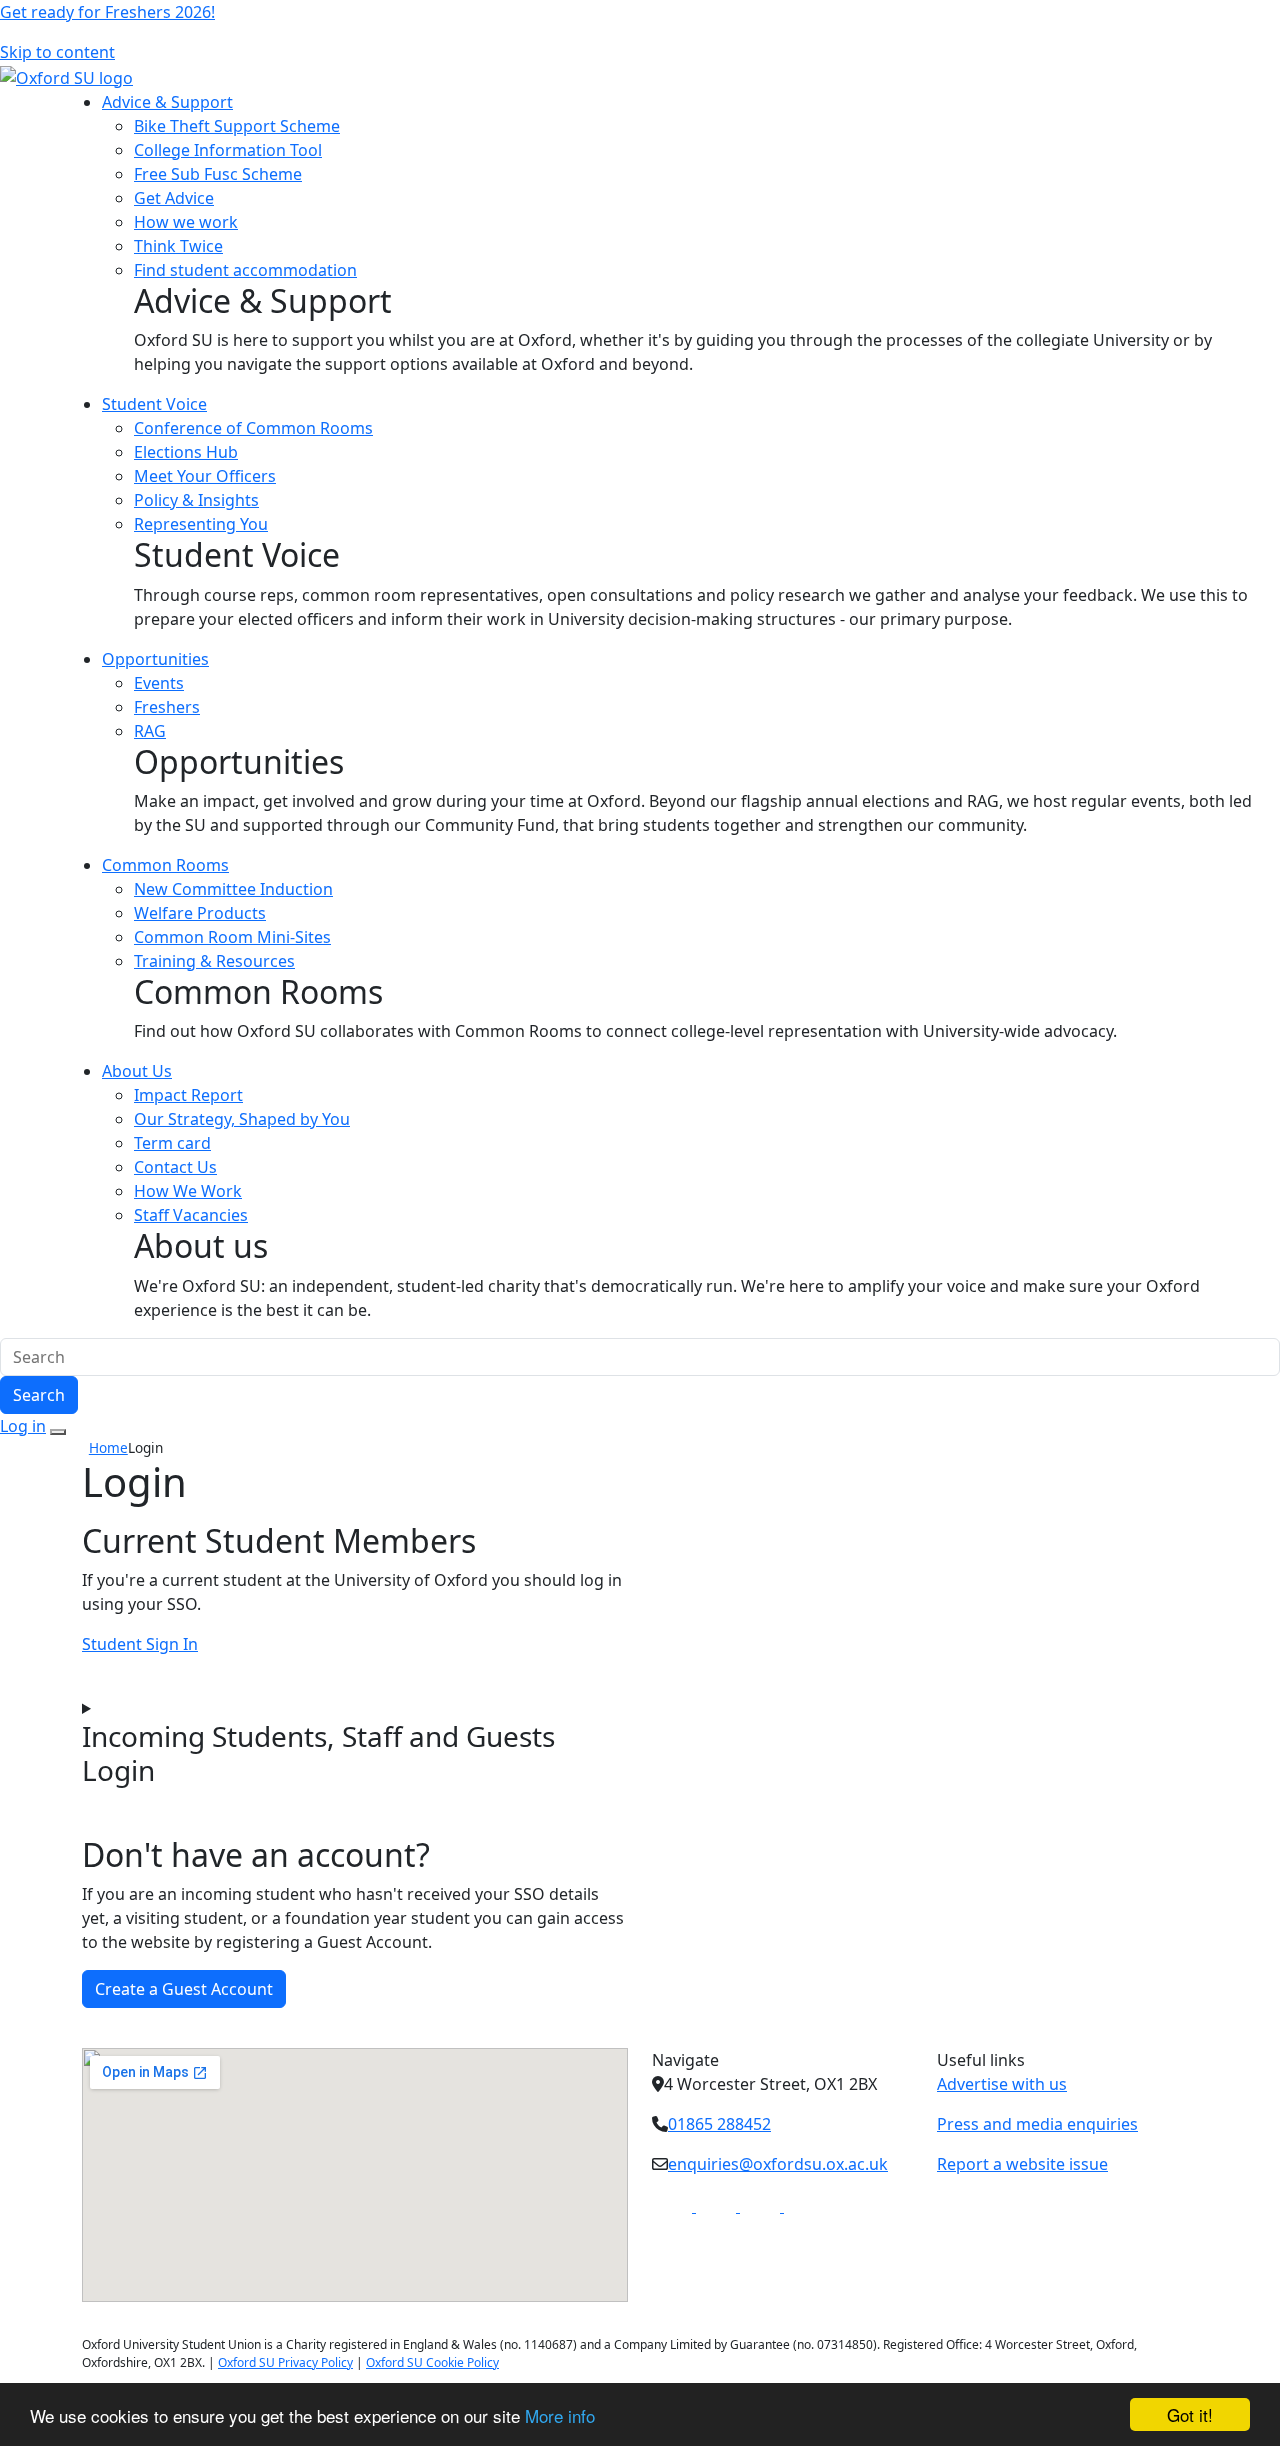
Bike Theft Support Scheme (237, 126)
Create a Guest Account (184, 1989)
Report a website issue (1022, 2164)
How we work (186, 222)
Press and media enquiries (1037, 2124)
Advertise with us (1002, 2084)
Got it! (1190, 2414)
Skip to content (57, 52)
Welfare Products (200, 913)
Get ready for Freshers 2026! (107, 12)
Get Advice (174, 198)
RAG (150, 731)
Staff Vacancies (191, 1215)
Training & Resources (214, 961)
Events (159, 683)
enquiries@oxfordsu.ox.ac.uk (778, 2164)
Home (108, 1447)
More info (560, 2415)
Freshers (167, 707)
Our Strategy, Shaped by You (242, 1119)
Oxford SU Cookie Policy (432, 2362)
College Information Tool (228, 150)
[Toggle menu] (58, 1432)
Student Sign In (140, 1644)
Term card (172, 1143)
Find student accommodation (245, 270)
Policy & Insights (196, 500)
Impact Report (188, 1095)
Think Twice (178, 246)
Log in (23, 1426)
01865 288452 (719, 2124)
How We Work (188, 1191)
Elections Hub (186, 452)
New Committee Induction (233, 889)
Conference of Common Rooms (253, 428)
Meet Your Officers (205, 476)
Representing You (201, 524)
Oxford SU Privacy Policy (285, 2362)
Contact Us (175, 1167)
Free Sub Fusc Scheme (218, 174)
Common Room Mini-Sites (232, 937)
